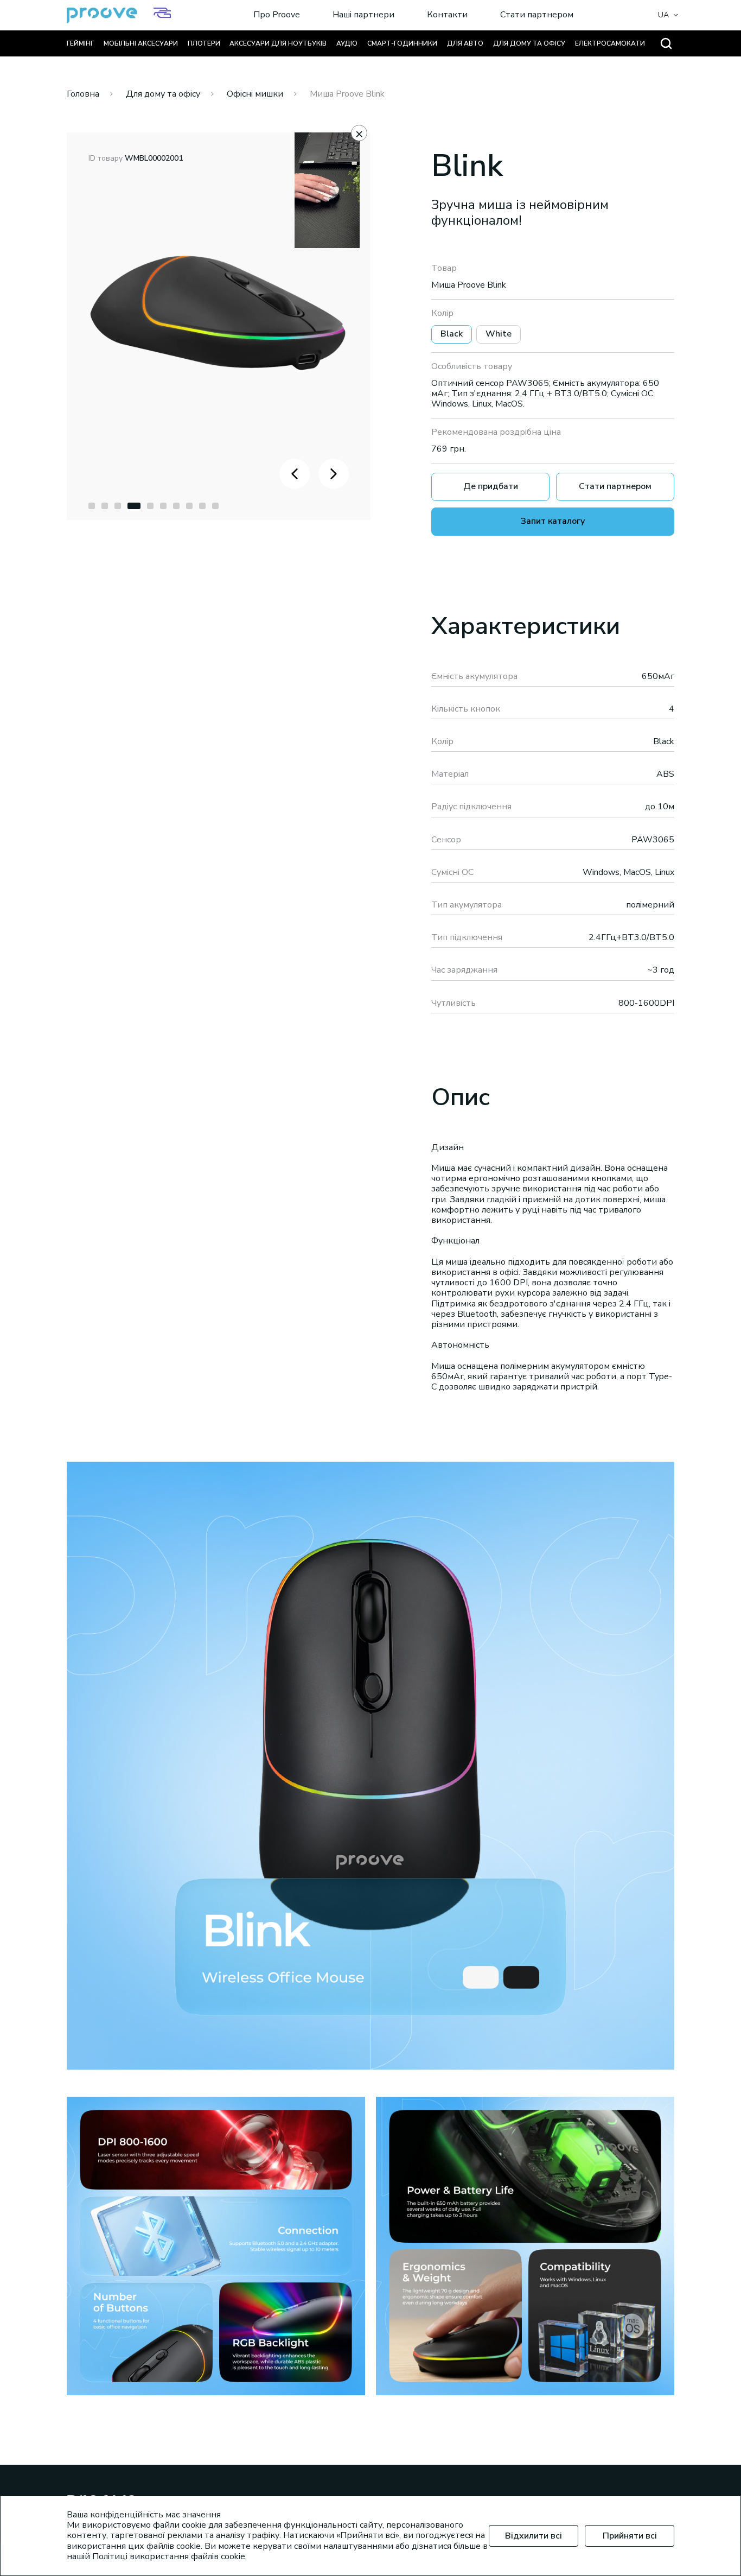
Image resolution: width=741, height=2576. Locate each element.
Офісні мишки (255, 94)
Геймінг (80, 43)
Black (452, 334)
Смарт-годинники (402, 43)
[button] (92, 506)
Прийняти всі (630, 2536)
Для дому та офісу (529, 43)
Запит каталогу (553, 521)
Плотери (204, 43)
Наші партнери (363, 15)
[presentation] (295, 474)
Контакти (447, 15)
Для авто (465, 43)
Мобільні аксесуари (141, 43)
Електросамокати (610, 43)
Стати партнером (537, 15)
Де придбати (491, 486)
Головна (83, 94)
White (499, 334)
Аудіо (347, 43)
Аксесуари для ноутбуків (278, 43)
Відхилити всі (534, 2536)
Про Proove (277, 15)
